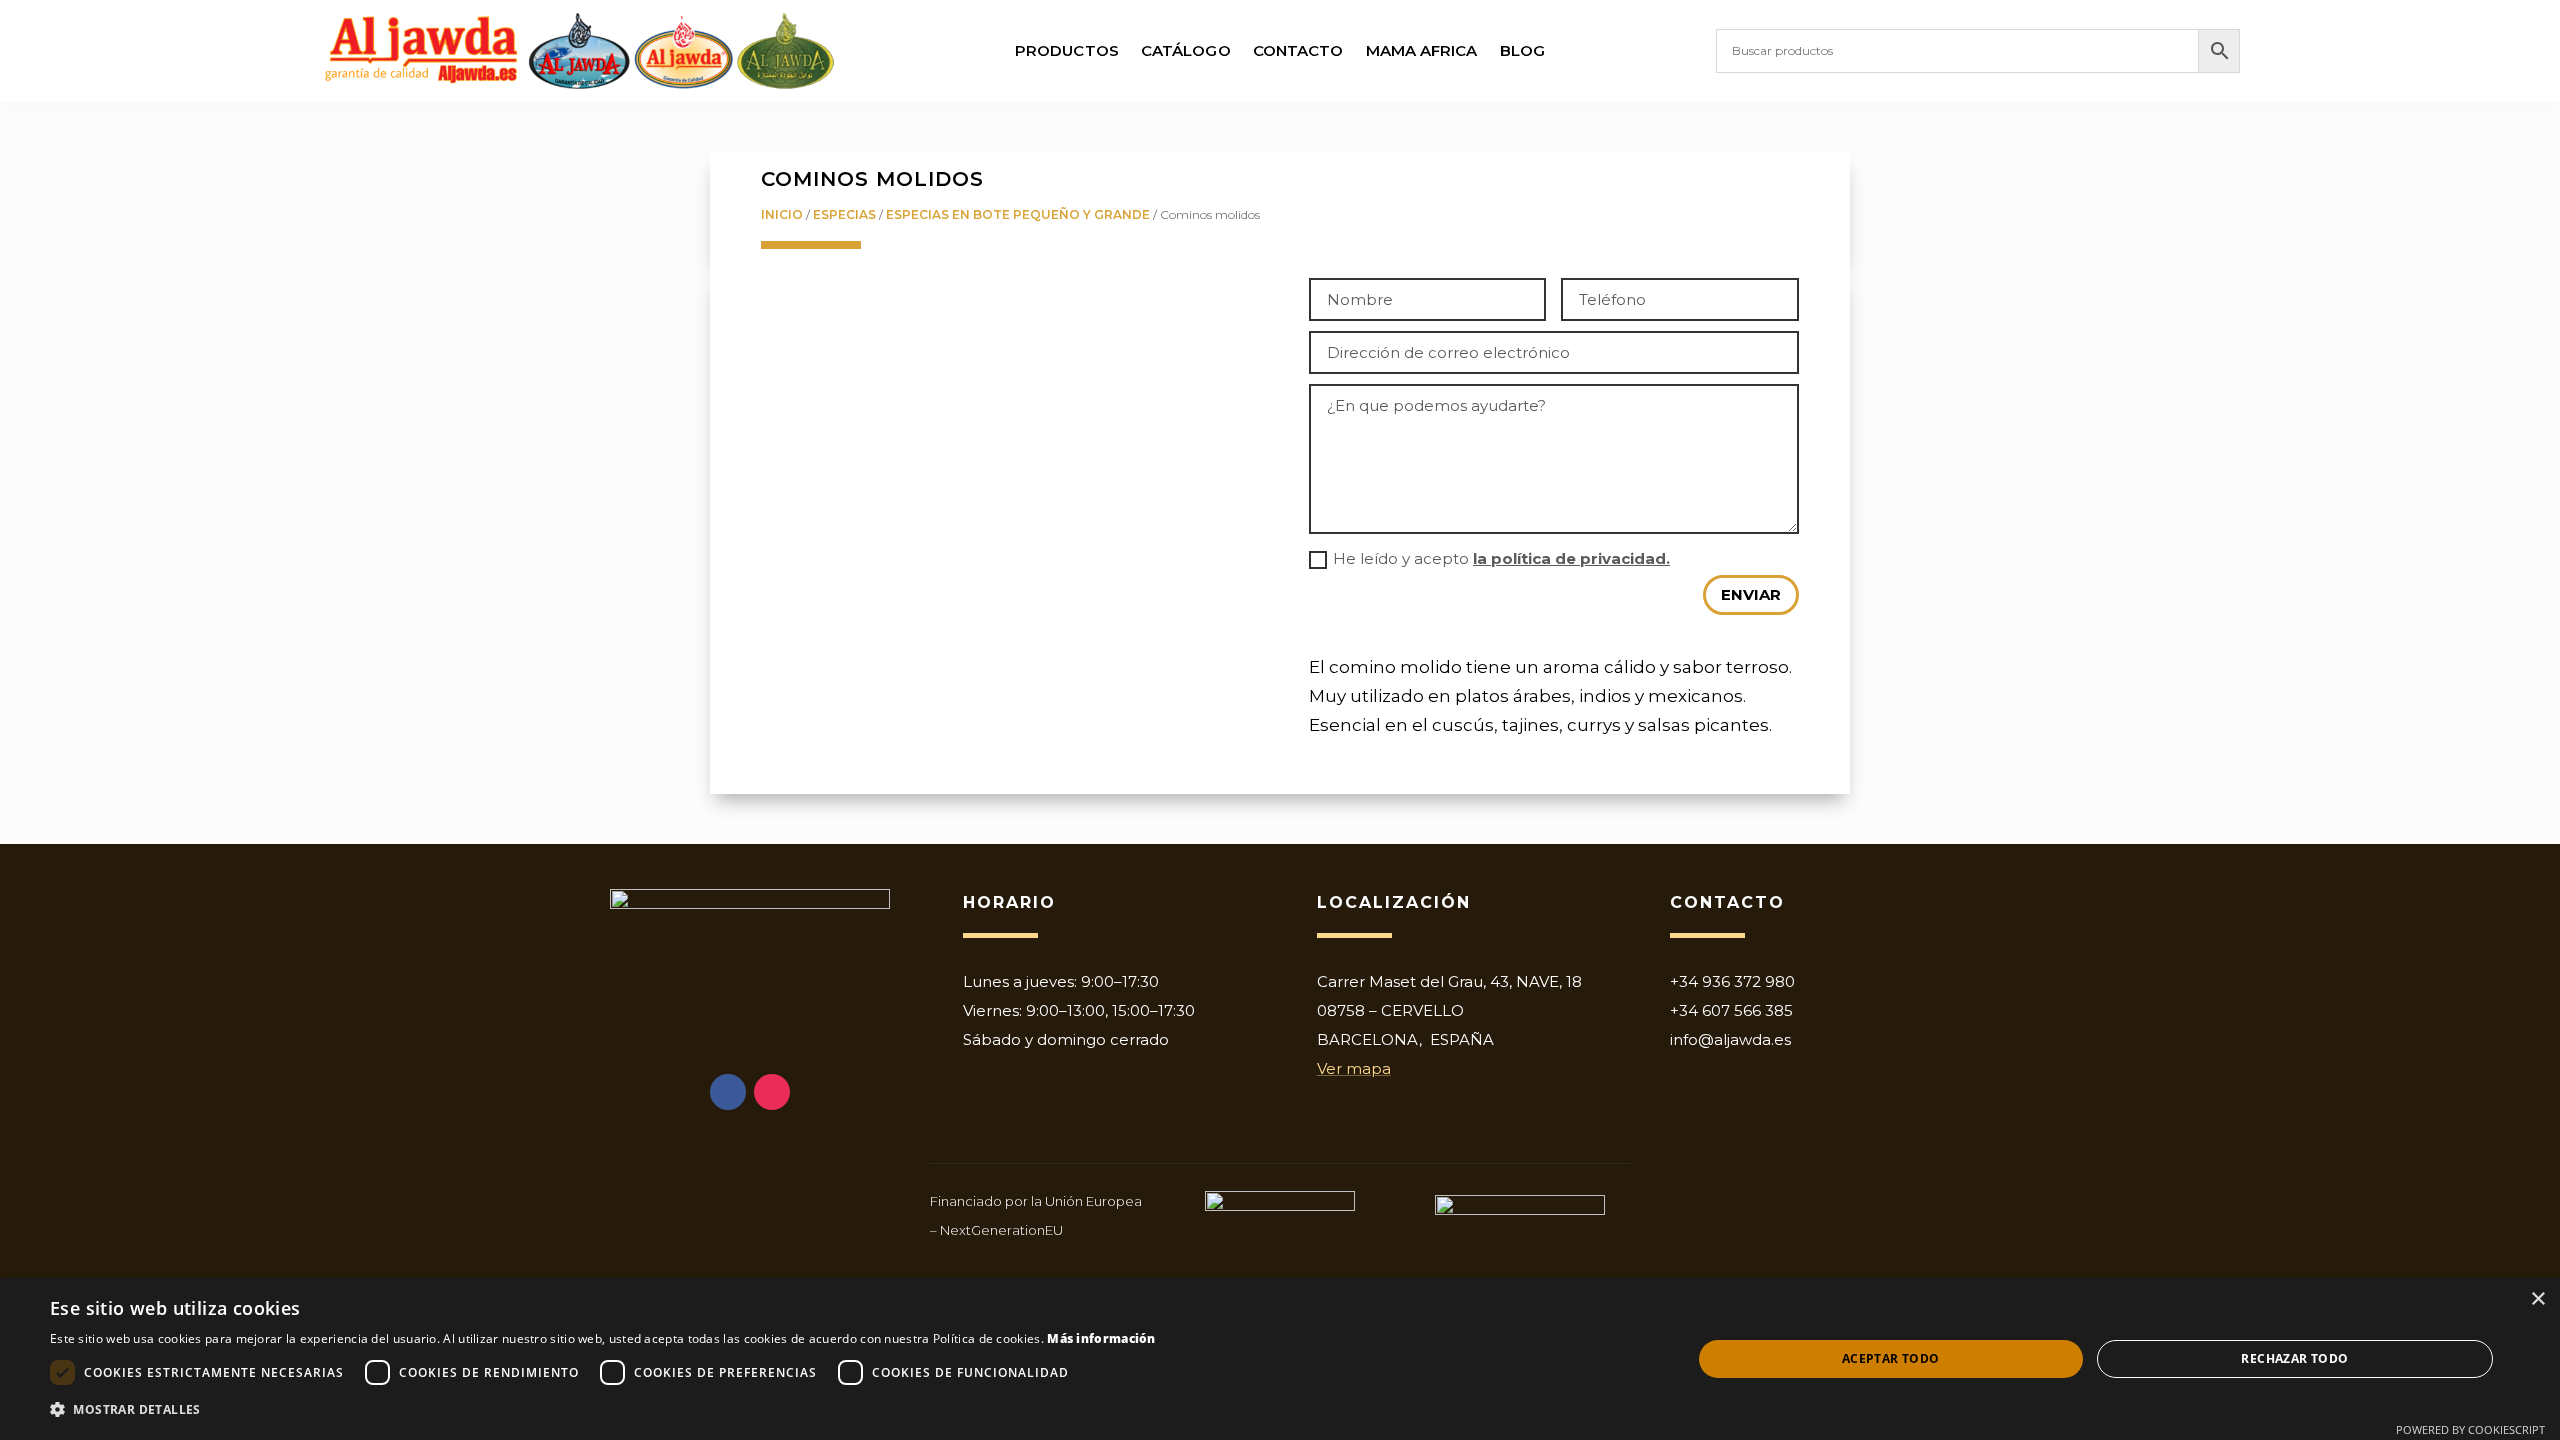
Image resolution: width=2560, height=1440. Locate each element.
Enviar (1751, 594)
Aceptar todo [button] (1891, 1358)
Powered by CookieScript (2470, 1429)
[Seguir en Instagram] (772, 1092)
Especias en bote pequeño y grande (1018, 214)
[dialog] (1280, 1359)
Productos (1067, 52)
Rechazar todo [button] (2294, 1358)
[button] (603, 1410)
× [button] (2537, 1299)
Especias (844, 214)
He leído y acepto (1501, 558)
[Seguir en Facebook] (728, 1092)
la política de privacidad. (1571, 558)
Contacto (1298, 52)
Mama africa (1422, 52)
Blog (1522, 52)
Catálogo (1186, 52)
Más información (1101, 1338)
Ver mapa (1354, 1068)
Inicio (782, 214)
